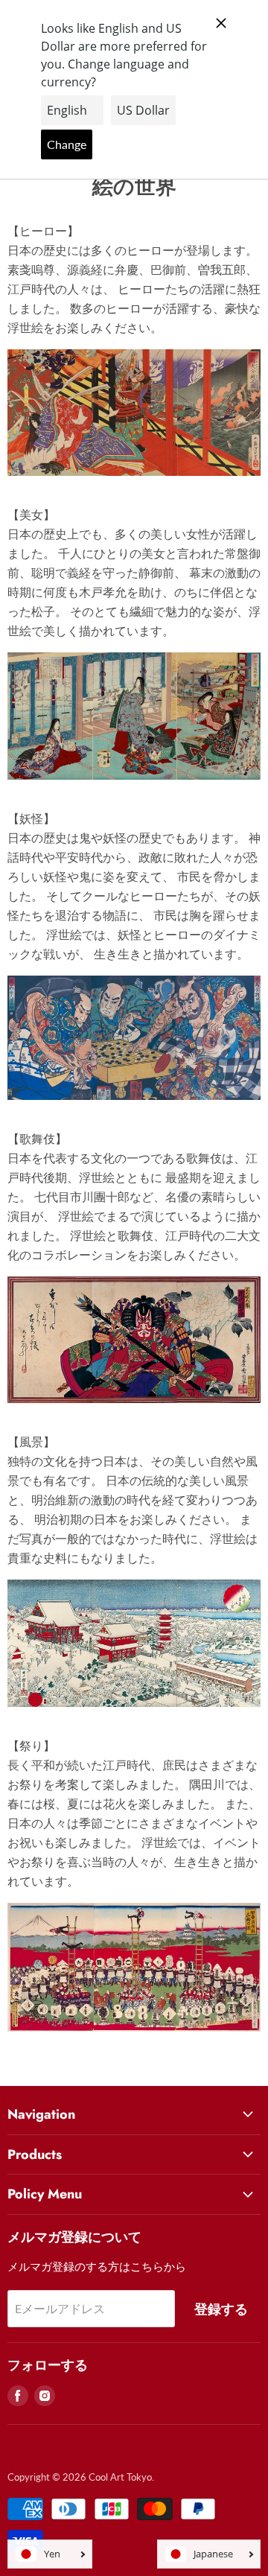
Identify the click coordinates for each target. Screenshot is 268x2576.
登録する (221, 2309)
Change (67, 144)
